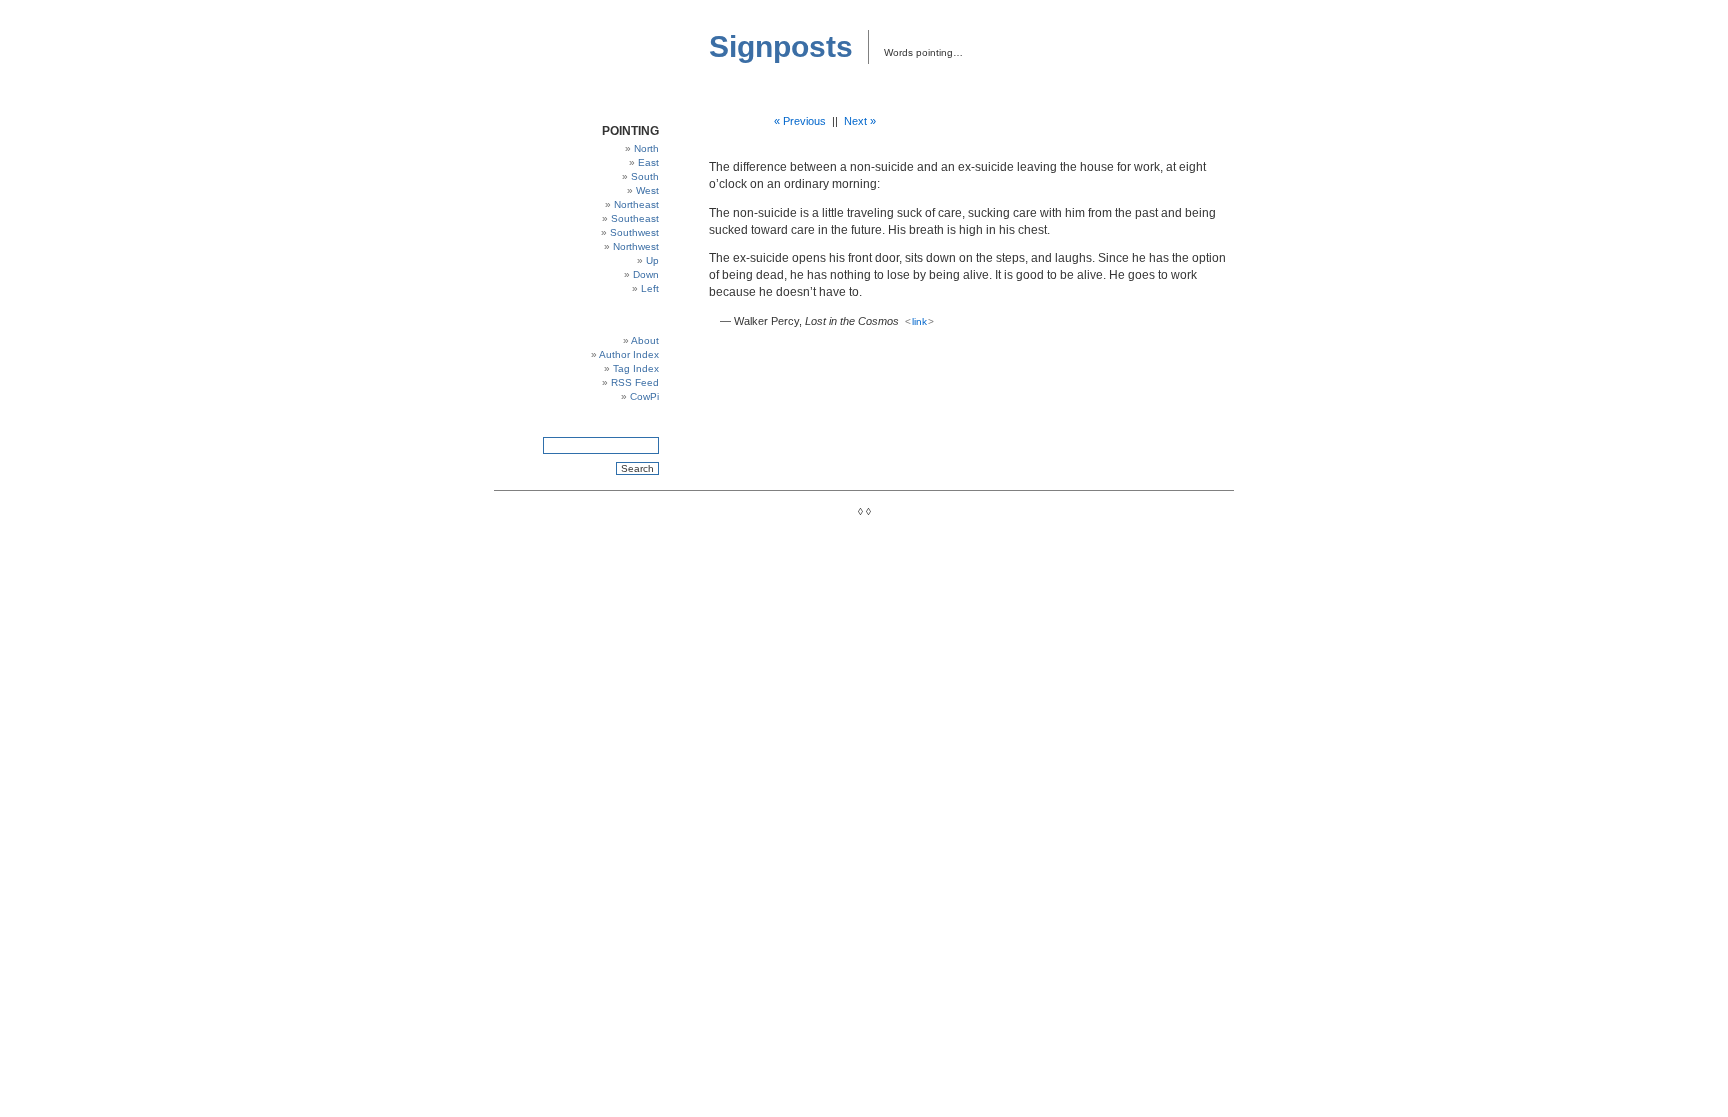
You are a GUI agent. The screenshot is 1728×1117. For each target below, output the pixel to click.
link (919, 321)
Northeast (636, 204)
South (645, 176)
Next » (860, 121)
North (646, 148)
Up (652, 260)
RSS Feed (635, 382)
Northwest (636, 246)
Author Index (629, 354)
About (645, 340)
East (648, 162)
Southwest (634, 232)
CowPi (644, 396)
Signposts (781, 46)
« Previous (800, 121)
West (647, 190)
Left (650, 288)
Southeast (635, 218)
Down (646, 274)
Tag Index (636, 368)
